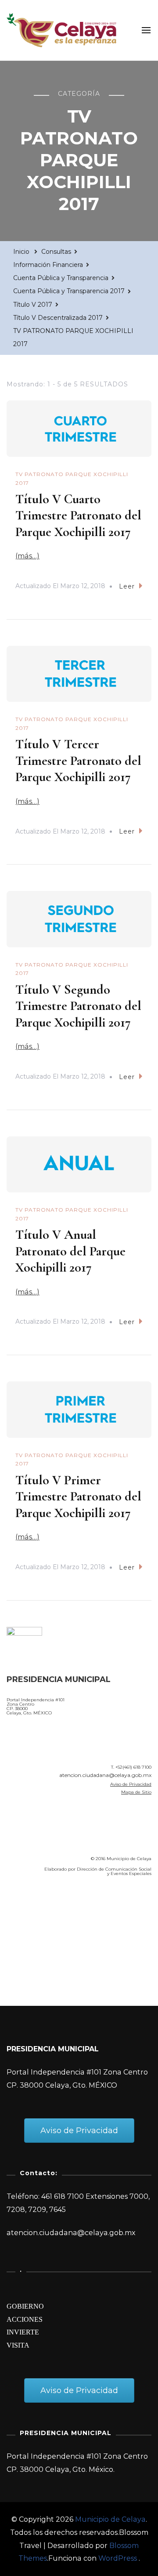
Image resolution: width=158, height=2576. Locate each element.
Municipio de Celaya (110, 2519)
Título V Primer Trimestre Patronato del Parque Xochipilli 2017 (78, 1497)
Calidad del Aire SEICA (53, 1908)
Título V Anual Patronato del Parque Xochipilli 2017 (70, 1251)
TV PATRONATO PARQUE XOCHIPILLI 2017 (72, 478)
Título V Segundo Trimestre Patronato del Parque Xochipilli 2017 (78, 1006)
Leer (127, 586)
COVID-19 (26, 1933)
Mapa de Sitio (136, 1792)
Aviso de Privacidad (131, 1784)
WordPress (118, 2558)
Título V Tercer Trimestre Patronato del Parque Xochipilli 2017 (78, 761)
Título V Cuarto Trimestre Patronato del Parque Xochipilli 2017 (78, 515)
